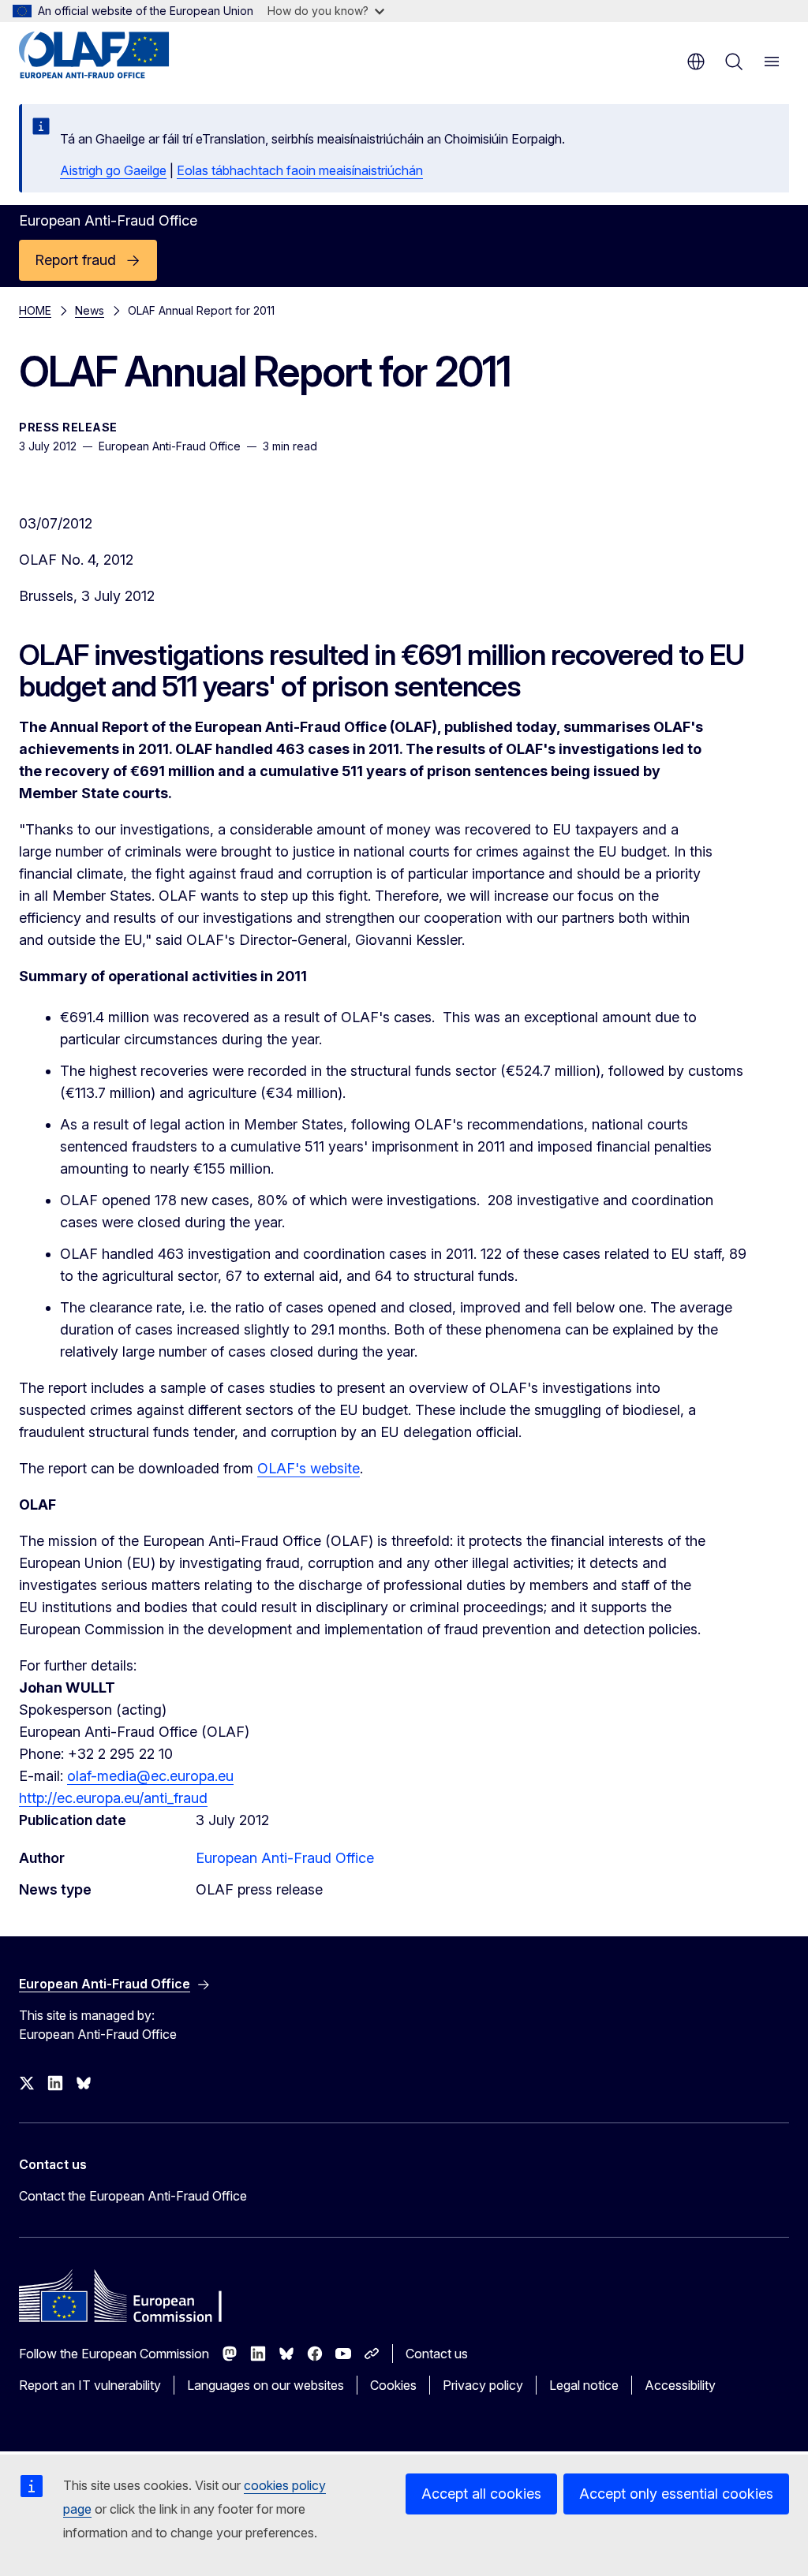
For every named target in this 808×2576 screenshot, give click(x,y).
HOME (35, 310)
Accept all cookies (481, 2494)
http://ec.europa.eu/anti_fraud (113, 1798)
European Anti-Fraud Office (285, 1858)
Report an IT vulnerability (90, 2385)
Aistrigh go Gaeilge (113, 170)
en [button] (696, 62)
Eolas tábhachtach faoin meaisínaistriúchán (300, 170)
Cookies (393, 2385)
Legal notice (584, 2385)
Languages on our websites (266, 2385)
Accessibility (680, 2385)
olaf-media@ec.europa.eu (150, 1776)
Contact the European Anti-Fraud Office (133, 2196)
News (90, 310)
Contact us (437, 2354)
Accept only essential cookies (676, 2494)
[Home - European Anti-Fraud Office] (114, 55)
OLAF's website (309, 1468)
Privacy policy (483, 2385)
